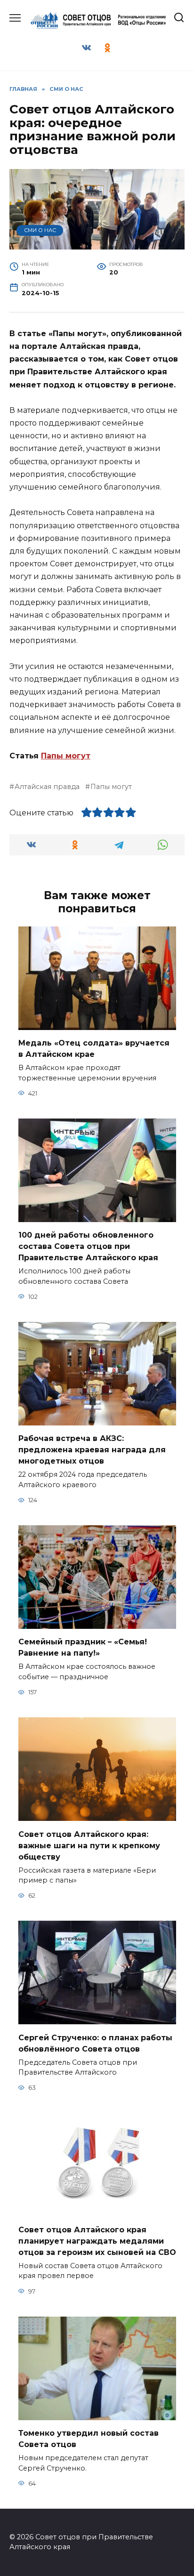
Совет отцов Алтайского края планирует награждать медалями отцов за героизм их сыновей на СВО (97, 2241)
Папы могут (66, 756)
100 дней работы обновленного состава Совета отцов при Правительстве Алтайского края (88, 1246)
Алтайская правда (47, 787)
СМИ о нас (40, 230)
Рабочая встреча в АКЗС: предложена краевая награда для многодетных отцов (92, 1450)
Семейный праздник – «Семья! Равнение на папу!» (83, 1647)
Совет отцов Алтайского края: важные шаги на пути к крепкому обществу (89, 1845)
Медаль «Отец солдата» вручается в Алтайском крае (94, 1049)
